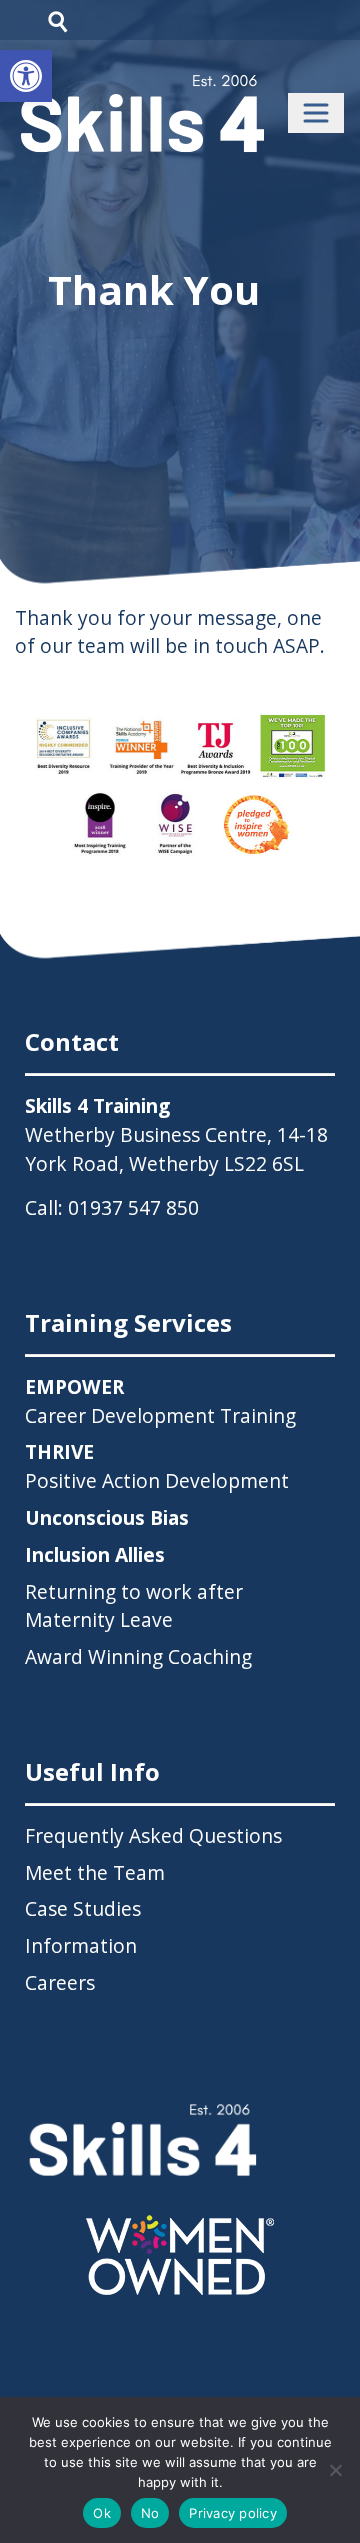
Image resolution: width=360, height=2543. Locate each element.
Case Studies (83, 1908)
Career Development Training (160, 1401)
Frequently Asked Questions (153, 1835)
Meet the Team (95, 1872)
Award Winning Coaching (138, 1656)
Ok (102, 2513)
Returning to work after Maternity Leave (134, 1606)
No (150, 2513)
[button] (26, 76)
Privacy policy (233, 2513)
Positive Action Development (157, 1466)
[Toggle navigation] (316, 113)
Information (81, 1945)
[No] (335, 2470)
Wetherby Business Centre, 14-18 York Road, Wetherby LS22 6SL (176, 1149)
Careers (60, 1982)
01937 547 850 (133, 1207)
